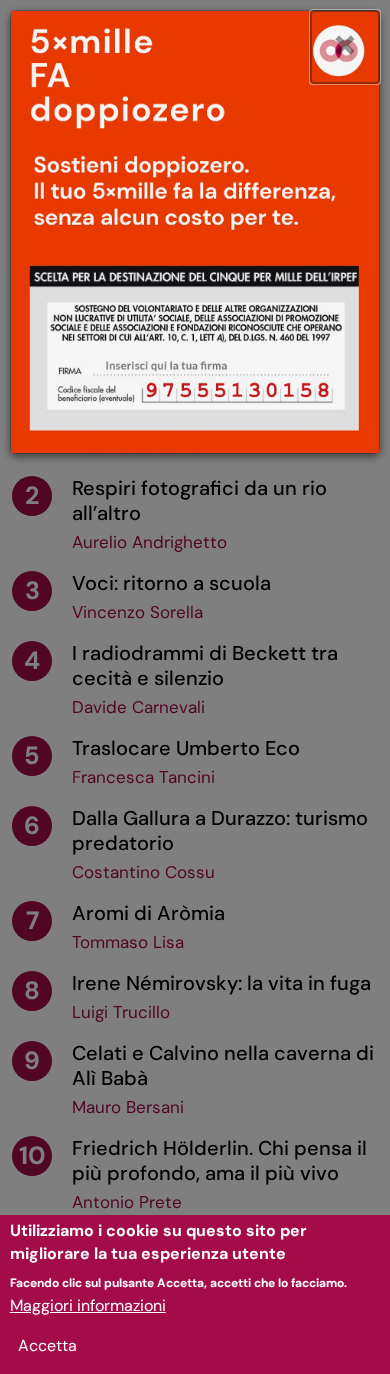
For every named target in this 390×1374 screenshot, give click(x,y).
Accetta (47, 1345)
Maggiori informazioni (88, 1305)
